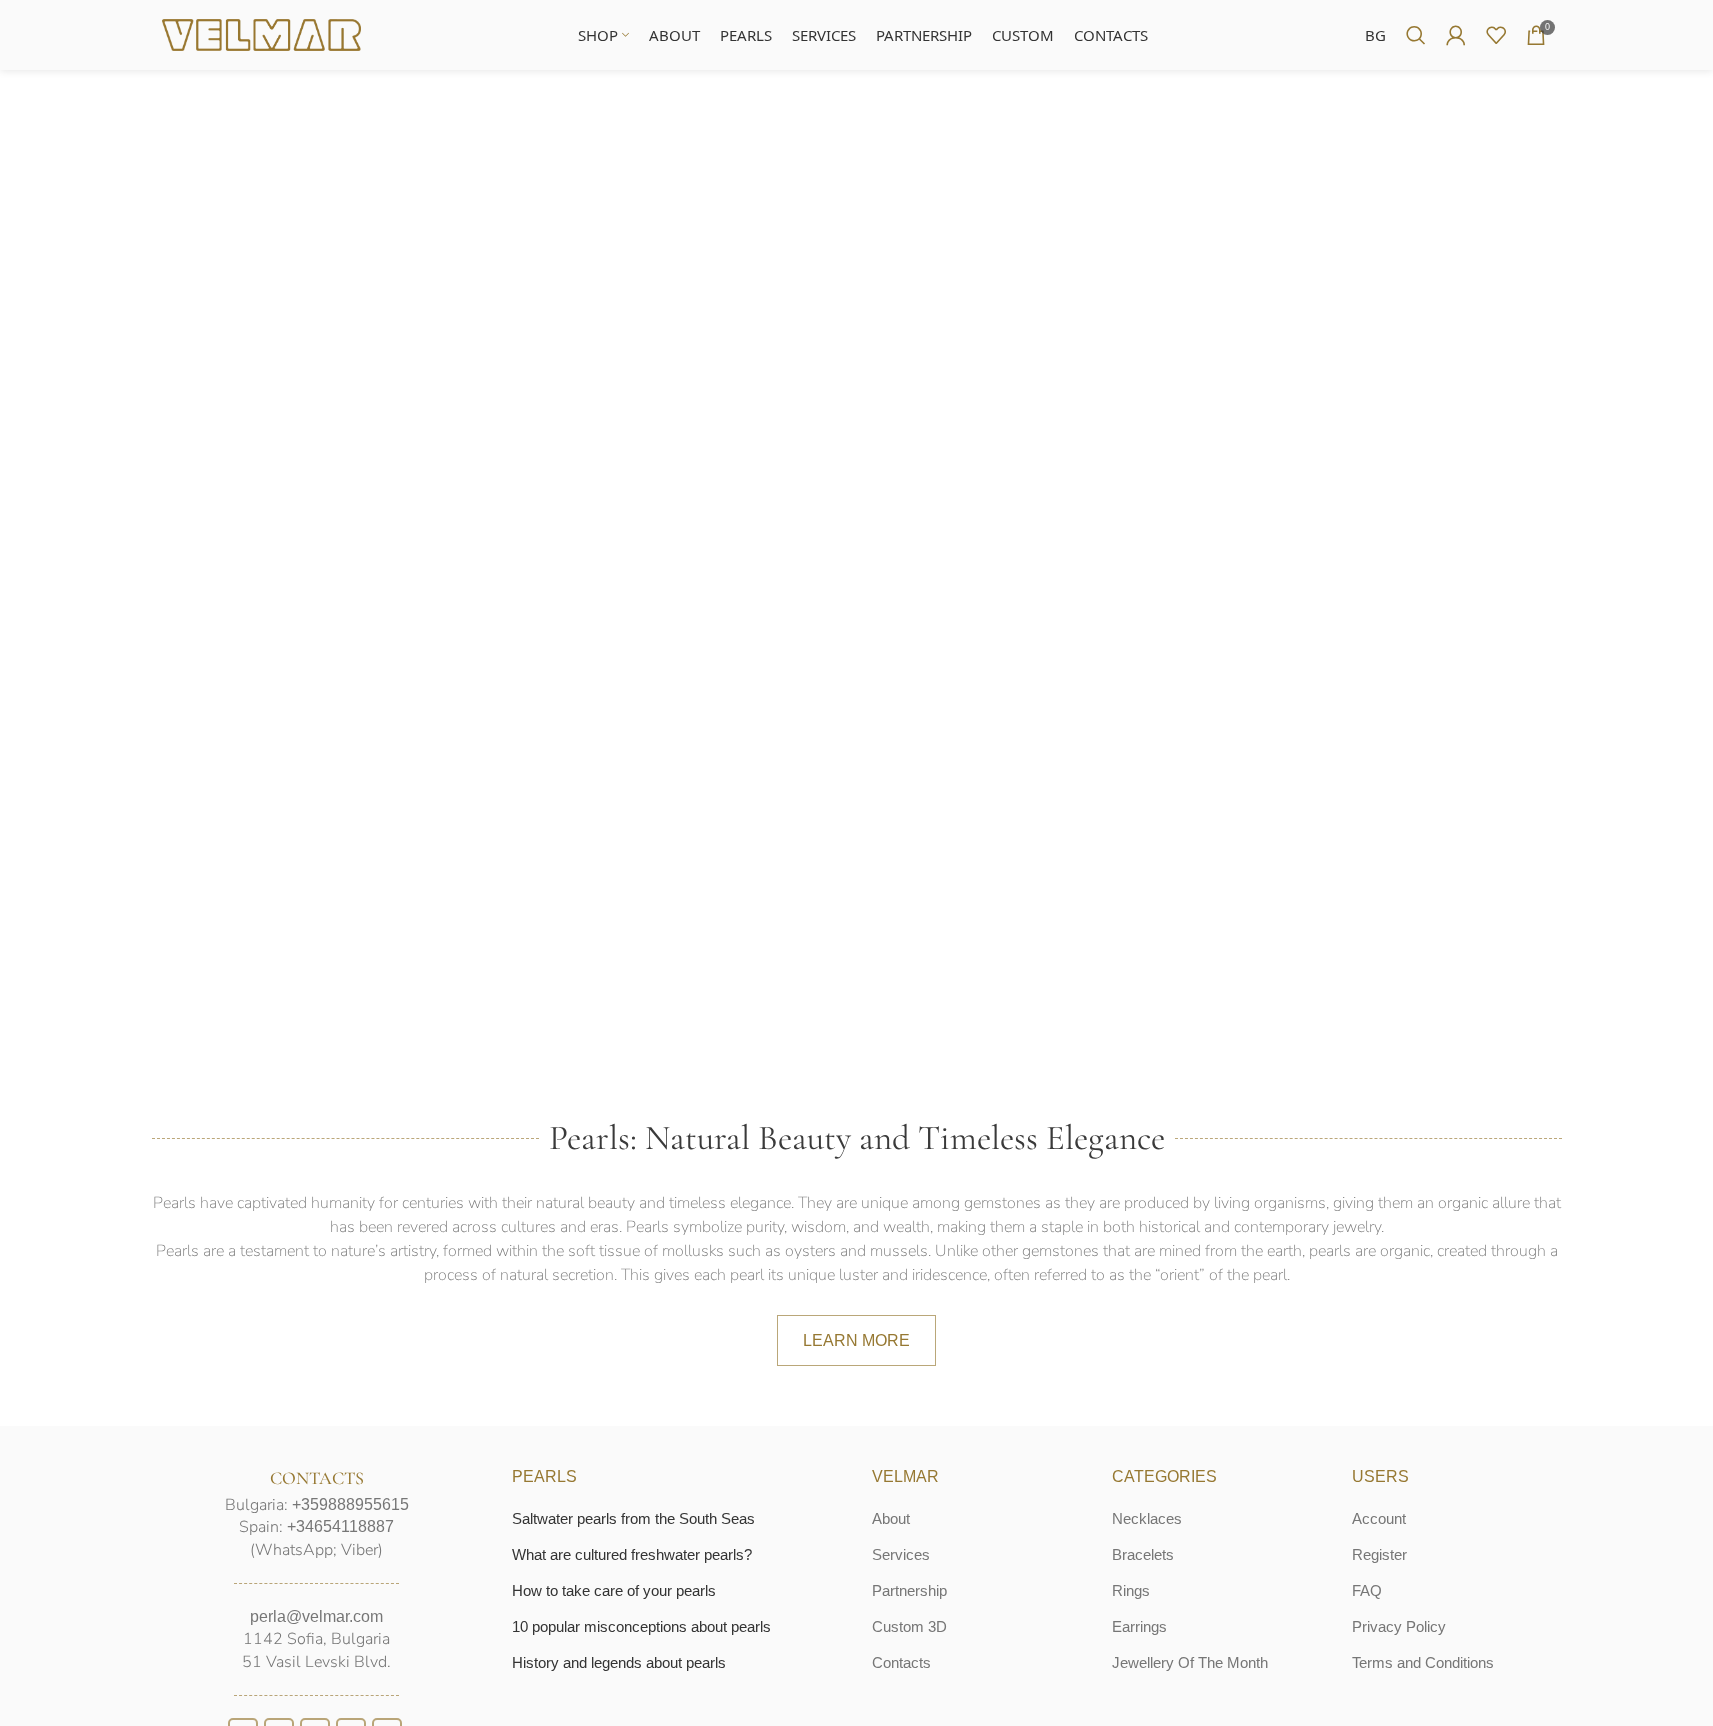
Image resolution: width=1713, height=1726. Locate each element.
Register (1379, 1554)
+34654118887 (340, 1526)
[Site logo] (262, 33)
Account (1379, 1518)
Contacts (901, 1662)
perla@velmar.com (316, 1616)
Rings (1131, 1590)
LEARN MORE (856, 1340)
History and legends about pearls (619, 1662)
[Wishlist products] (1496, 35)
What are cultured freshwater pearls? (632, 1554)
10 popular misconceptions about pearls (641, 1626)
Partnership (909, 1590)
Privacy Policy (1399, 1626)
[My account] (1456, 35)
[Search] (1416, 35)
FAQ (1367, 1590)
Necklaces (1147, 1518)
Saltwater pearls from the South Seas (633, 1518)
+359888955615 (350, 1504)
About (891, 1518)
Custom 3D (909, 1626)
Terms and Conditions (1423, 1662)
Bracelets (1143, 1554)
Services (901, 1554)
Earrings (1139, 1626)
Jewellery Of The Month (1190, 1662)
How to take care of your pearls (614, 1590)
